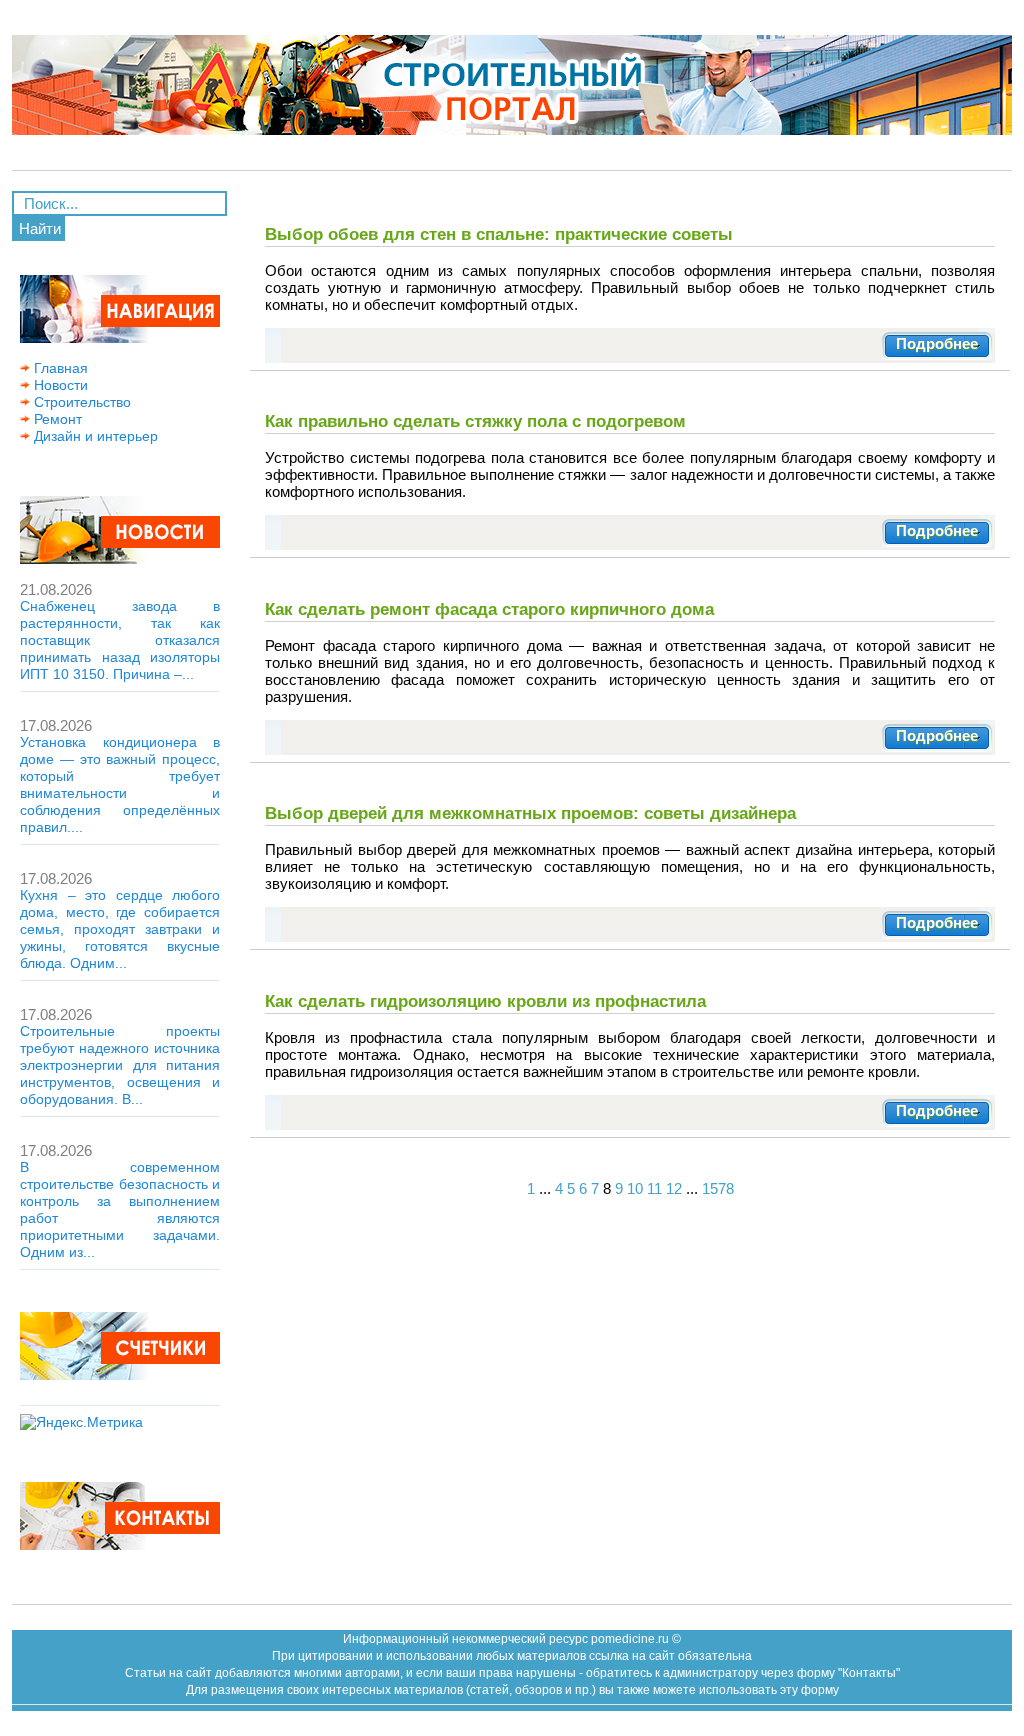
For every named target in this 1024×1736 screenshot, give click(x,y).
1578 (718, 1188)
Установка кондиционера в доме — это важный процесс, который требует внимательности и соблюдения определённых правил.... (120, 784)
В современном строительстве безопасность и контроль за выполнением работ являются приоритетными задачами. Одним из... (120, 1209)
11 (654, 1188)
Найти (40, 228)
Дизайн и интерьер (94, 436)
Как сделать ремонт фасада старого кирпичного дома (489, 609)
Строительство (80, 402)
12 (674, 1188)
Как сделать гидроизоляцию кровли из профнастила (485, 1001)
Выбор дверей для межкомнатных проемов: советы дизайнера (530, 813)
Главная (59, 368)
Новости (59, 385)
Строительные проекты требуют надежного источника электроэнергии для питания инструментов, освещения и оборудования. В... (120, 1065)
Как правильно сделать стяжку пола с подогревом (475, 421)
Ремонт (56, 419)
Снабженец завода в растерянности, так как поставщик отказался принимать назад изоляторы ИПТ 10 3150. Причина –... (120, 640)
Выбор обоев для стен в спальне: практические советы (499, 234)
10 (635, 1188)
